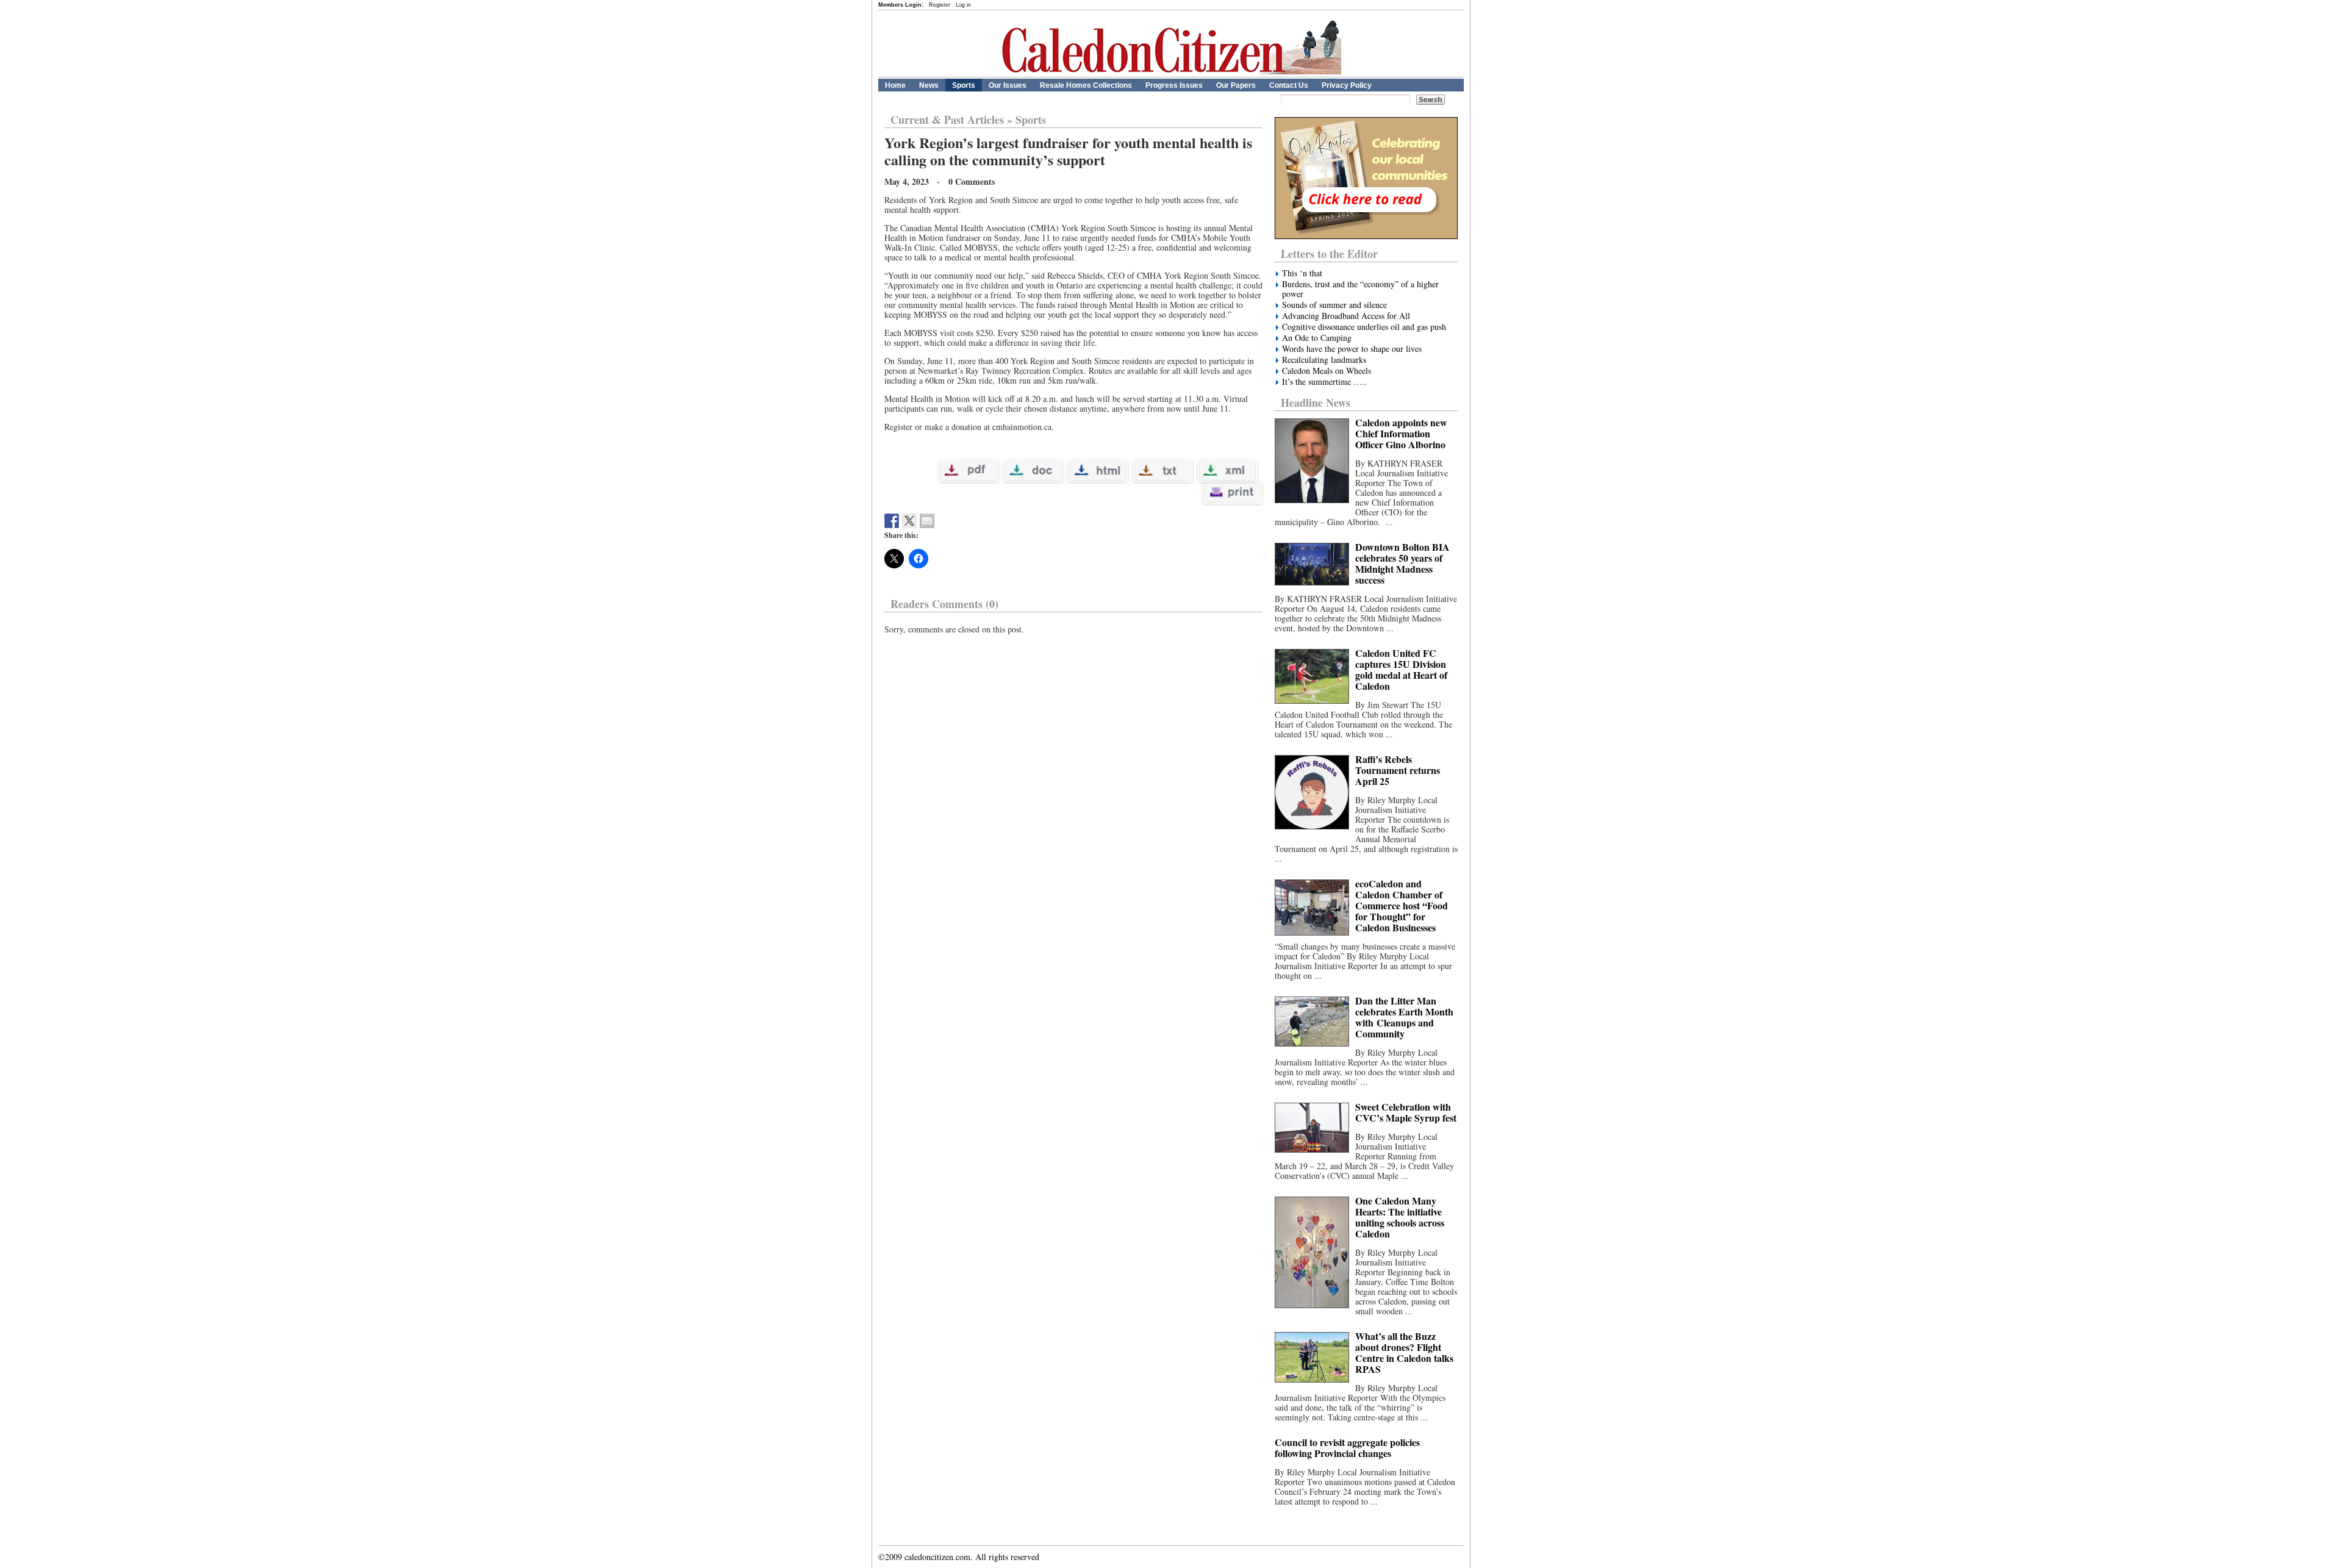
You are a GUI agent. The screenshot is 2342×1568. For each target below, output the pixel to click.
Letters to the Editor (1329, 254)
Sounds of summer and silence (1334, 305)
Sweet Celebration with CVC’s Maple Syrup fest (1406, 1112)
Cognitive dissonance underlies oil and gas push (1364, 327)
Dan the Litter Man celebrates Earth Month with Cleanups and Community (1404, 1017)
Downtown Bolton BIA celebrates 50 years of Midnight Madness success (1402, 563)
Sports (964, 85)
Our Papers (1236, 85)
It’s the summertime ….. (1324, 382)
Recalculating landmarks (1324, 360)
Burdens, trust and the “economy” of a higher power (1360, 289)
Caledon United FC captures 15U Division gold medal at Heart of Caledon (1401, 669)
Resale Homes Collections (1086, 85)
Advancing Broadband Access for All (1346, 316)
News (929, 85)
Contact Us (1289, 85)
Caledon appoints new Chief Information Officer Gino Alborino (1401, 433)
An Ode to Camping (1317, 338)
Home (895, 85)
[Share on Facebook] (892, 521)
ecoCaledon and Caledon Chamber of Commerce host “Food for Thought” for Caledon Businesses (1402, 905)
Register (940, 5)
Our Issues (1008, 85)
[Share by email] (927, 521)
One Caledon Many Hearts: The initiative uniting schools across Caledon (1400, 1217)
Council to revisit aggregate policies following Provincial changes (1347, 1448)
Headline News (1316, 403)
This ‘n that (1302, 273)
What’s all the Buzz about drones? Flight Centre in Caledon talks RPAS (1404, 1352)
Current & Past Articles (947, 120)
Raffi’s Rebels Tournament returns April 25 (1398, 770)
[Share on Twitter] (909, 521)
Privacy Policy (1347, 85)
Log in (963, 5)
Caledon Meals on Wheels (1327, 371)
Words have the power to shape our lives (1352, 349)
